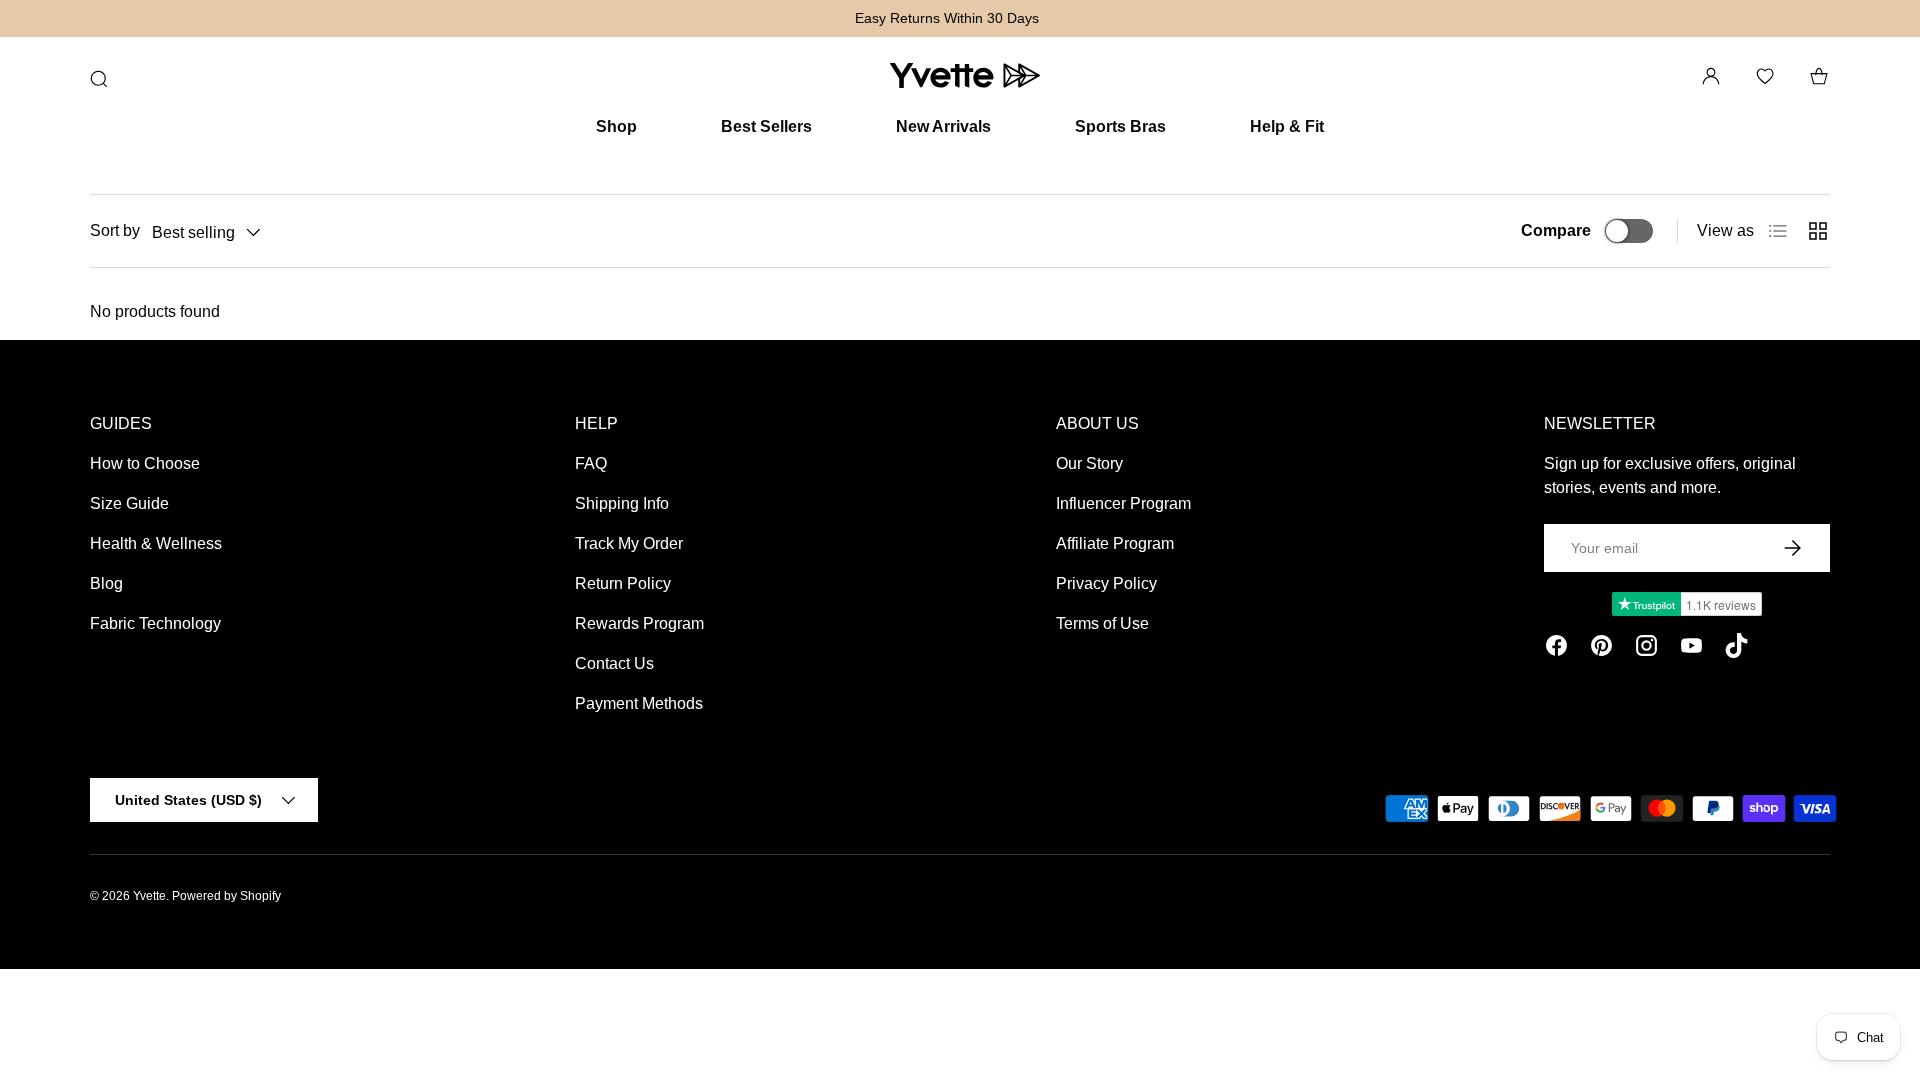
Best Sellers (766, 126)
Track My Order (629, 543)
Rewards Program (639, 623)
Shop (616, 126)
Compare (1556, 230)
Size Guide (129, 503)
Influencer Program (1123, 503)
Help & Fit (1287, 126)
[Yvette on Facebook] (1556, 649)
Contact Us (614, 663)
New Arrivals (943, 126)
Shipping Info (622, 503)
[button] (1819, 76)
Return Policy (623, 583)
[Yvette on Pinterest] (1601, 649)
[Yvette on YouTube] (1691, 649)
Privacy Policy (1106, 583)
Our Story (1089, 463)
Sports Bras (1120, 126)
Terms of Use (1102, 623)
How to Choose (145, 463)
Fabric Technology (155, 623)
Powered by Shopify (226, 896)
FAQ (591, 463)
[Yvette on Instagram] (1646, 649)
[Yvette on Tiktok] (1736, 649)
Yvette (149, 896)
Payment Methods (639, 703)
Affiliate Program (1115, 543)
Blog (106, 583)
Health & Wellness (156, 543)
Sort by (115, 230)
